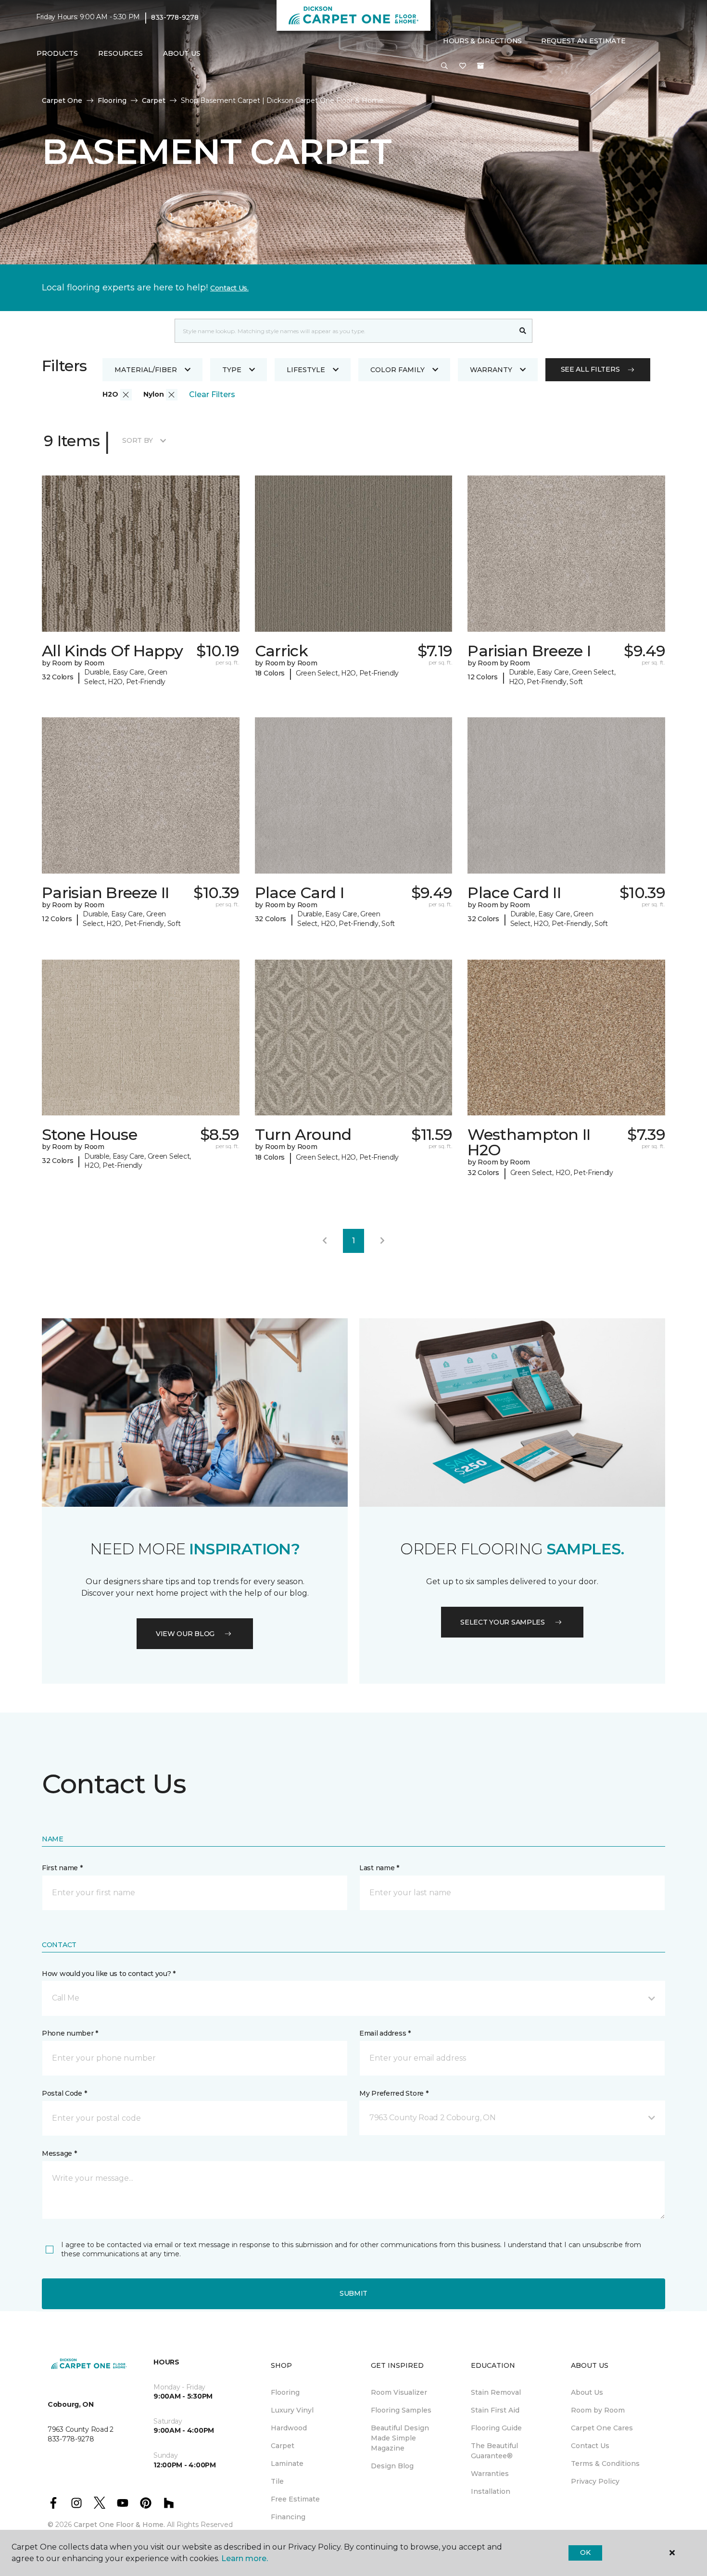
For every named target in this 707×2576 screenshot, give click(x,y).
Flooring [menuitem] (285, 2392)
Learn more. (245, 2558)
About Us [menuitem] (587, 2392)
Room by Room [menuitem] (598, 2410)
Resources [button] (120, 53)
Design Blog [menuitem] (392, 2466)
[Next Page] (382, 1241)
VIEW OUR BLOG (185, 1634)
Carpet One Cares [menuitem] (602, 2428)
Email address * (385, 2033)
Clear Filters (212, 394)
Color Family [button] (398, 370)
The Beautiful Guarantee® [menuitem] (494, 2451)
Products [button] (57, 53)
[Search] (523, 331)
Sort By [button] (137, 440)
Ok (585, 2552)
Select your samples (503, 1622)
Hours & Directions (482, 41)
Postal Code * (64, 2093)
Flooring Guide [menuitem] (496, 2428)
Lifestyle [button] (306, 370)
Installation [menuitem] (491, 2491)
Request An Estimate (583, 41)
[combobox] (344, 331)
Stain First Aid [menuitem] (495, 2410)
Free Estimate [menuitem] (295, 2499)
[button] (444, 66)
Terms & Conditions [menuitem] (605, 2463)
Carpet (154, 100)
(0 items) (480, 66)
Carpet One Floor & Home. (119, 2525)
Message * (59, 2153)
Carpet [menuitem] (283, 2446)
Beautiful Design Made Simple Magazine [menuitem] (400, 2438)
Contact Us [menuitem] (590, 2446)
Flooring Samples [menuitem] (401, 2410)
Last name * (379, 1868)
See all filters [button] (590, 369)
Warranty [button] (491, 370)
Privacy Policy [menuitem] (595, 2481)
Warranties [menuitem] (490, 2474)
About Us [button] (182, 53)
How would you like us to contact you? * (109, 1974)
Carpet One (62, 100)
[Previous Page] (325, 1241)
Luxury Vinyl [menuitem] (292, 2410)
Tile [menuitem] (277, 2481)
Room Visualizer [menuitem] (399, 2392)
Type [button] (232, 370)
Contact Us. (229, 288)
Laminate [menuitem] (287, 2463)
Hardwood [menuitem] (289, 2428)
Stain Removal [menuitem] (496, 2392)
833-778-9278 (175, 17)
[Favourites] (463, 66)
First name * (62, 1868)
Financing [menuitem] (288, 2517)
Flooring (112, 100)
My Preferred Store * (394, 2093)
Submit (353, 2293)
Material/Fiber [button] (146, 370)
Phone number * (70, 2033)
